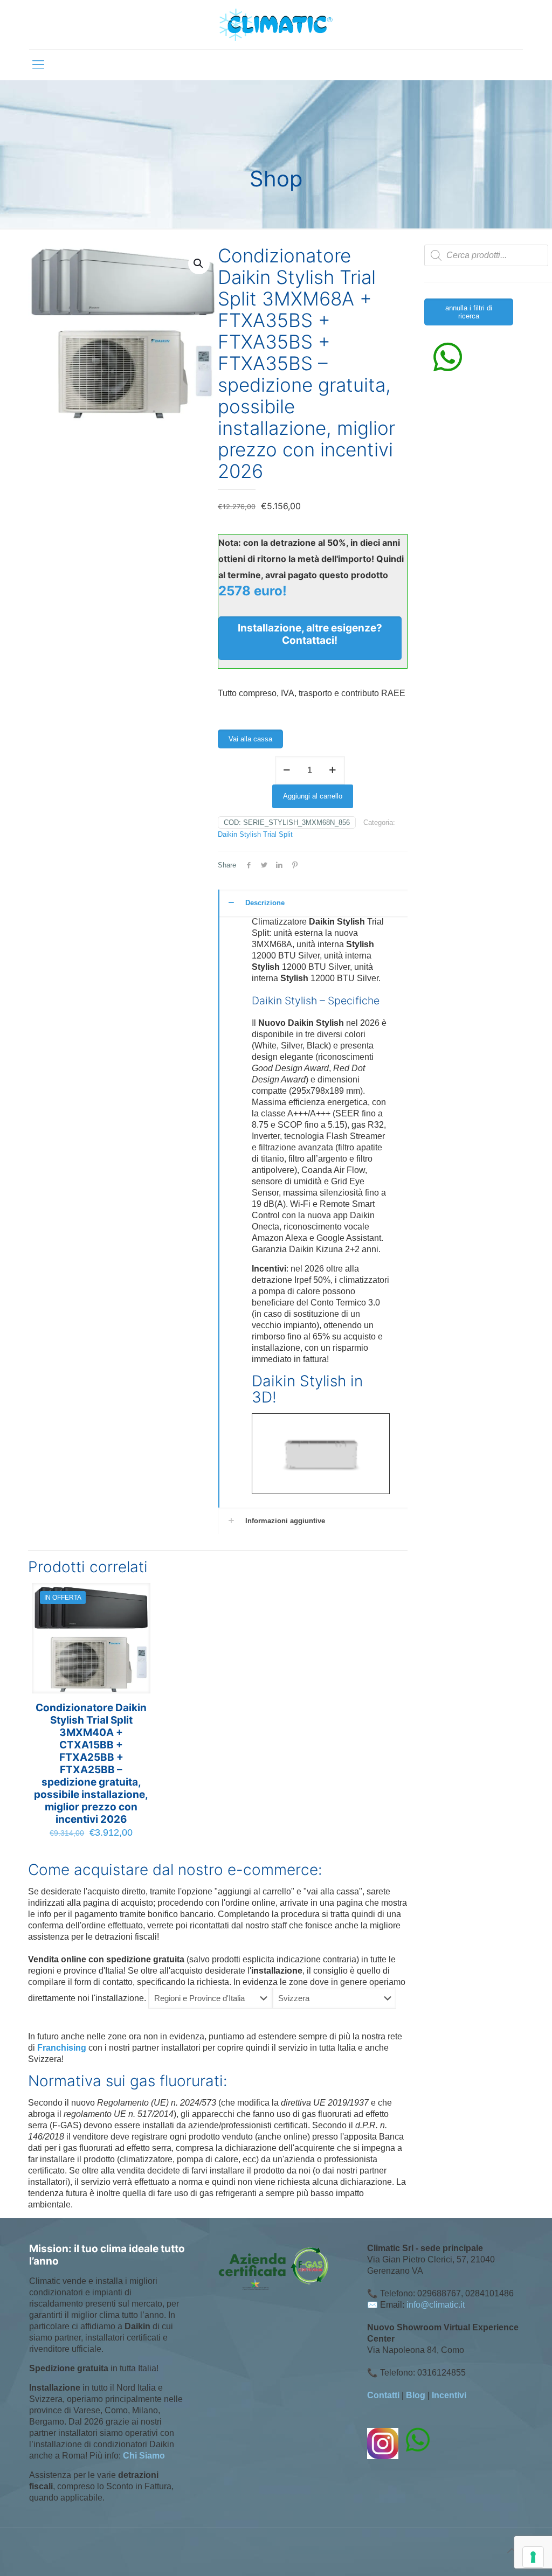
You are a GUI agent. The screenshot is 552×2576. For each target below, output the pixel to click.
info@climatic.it (436, 2305)
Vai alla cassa (250, 739)
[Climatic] (276, 25)
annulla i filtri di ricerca (469, 312)
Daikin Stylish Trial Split (255, 834)
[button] (199, 263)
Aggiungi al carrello (313, 796)
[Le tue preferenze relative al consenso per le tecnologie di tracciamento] (533, 2557)
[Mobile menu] (38, 65)
